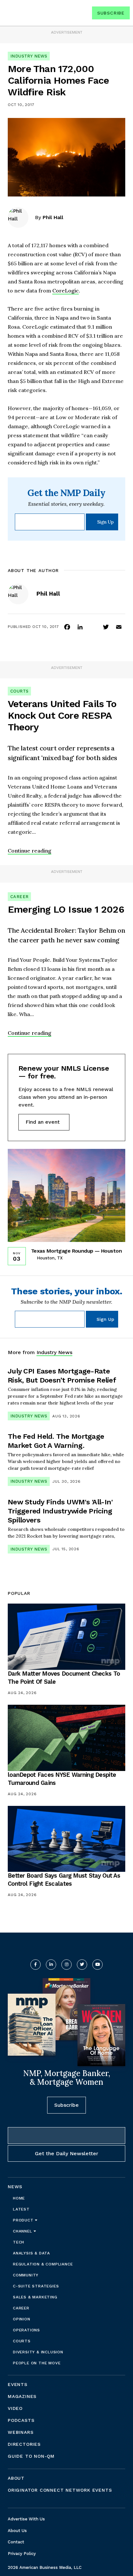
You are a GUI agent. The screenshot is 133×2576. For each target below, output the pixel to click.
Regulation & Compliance (43, 2264)
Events (18, 2384)
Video (15, 2408)
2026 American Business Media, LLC (45, 2567)
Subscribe (111, 13)
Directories (24, 2444)
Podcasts (21, 2420)
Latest (21, 2209)
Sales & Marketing (35, 2297)
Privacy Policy (22, 2554)
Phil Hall (53, 217)
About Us (17, 2531)
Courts (19, 691)
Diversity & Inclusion (38, 2352)
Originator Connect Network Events (60, 2490)
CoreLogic (66, 291)
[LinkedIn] (80, 627)
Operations (26, 2330)
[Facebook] (67, 627)
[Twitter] (106, 627)
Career (19, 897)
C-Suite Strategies (36, 2286)
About (16, 2478)
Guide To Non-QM (31, 2456)
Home (19, 2198)
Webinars (20, 2432)
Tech (19, 2242)
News (15, 2187)
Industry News (29, 56)
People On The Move (37, 2363)
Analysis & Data (31, 2253)
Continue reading (30, 851)
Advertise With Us (26, 2519)
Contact (16, 2542)
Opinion (22, 2319)
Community (26, 2275)
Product (24, 2220)
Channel (23, 2231)
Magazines (22, 2396)
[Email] (119, 627)
